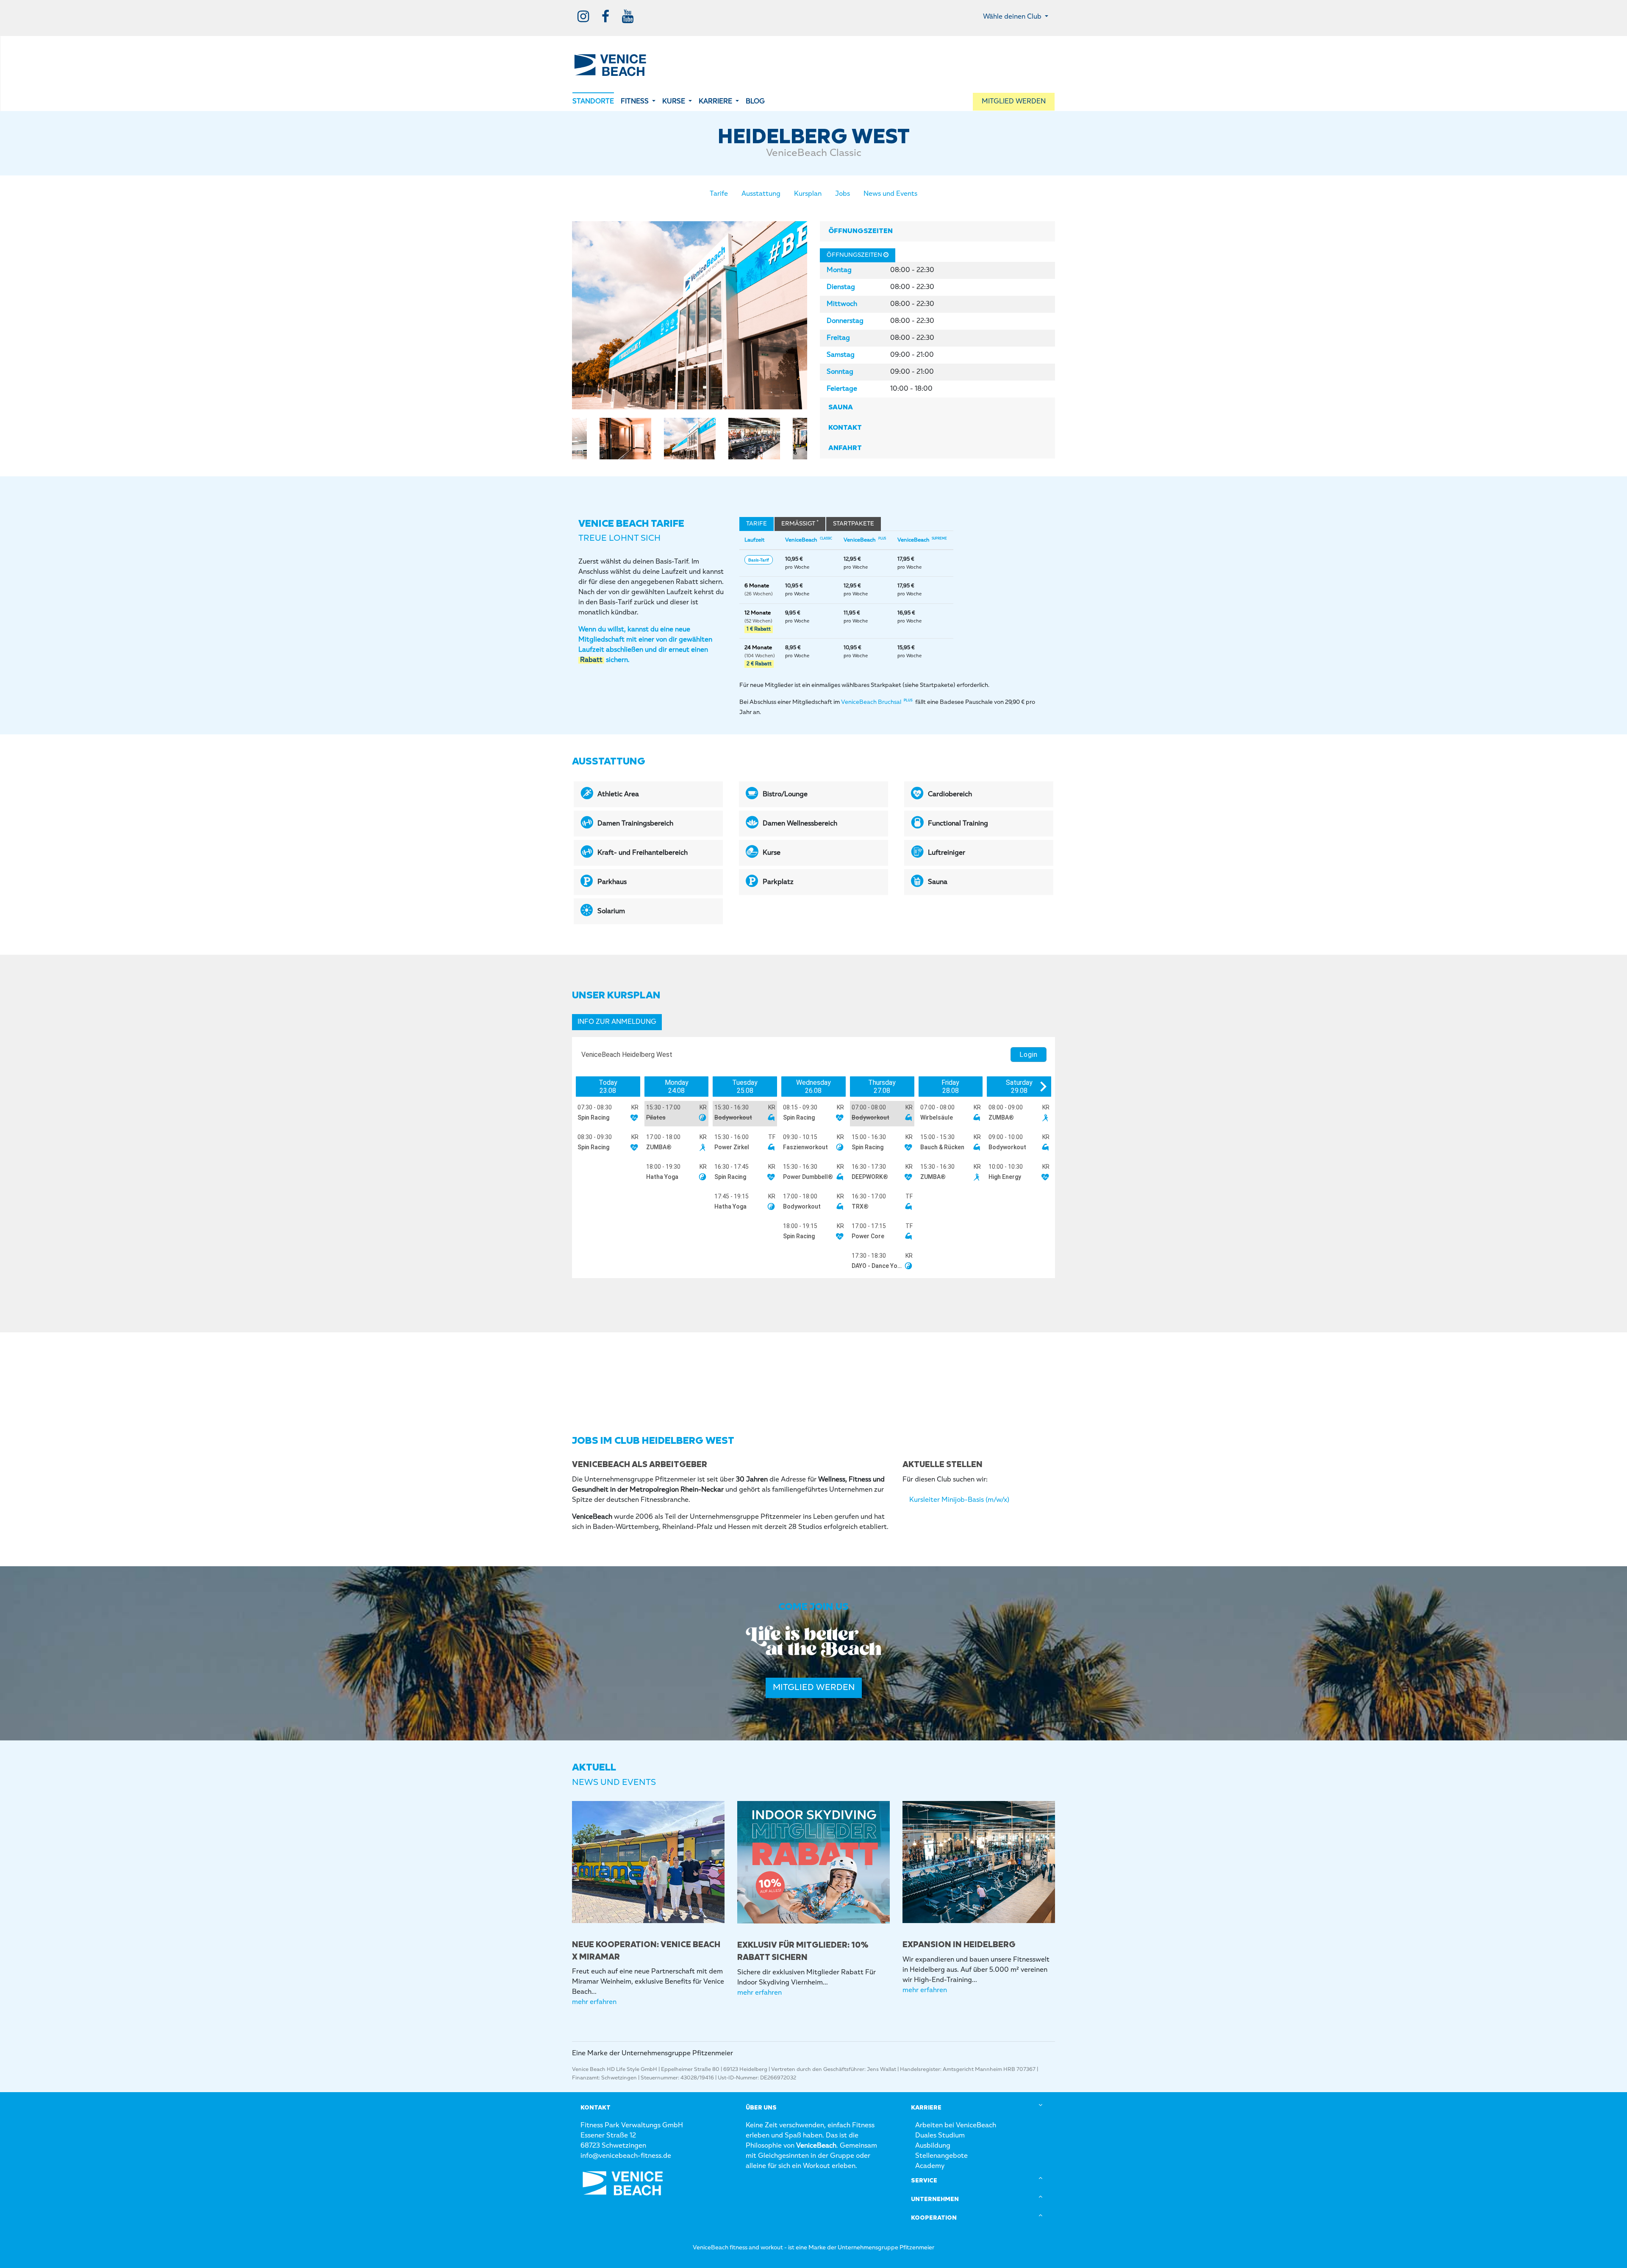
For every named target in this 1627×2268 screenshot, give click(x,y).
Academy (930, 2166)
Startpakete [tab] (854, 524)
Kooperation (934, 2218)
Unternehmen (935, 2199)
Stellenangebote (941, 2156)
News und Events (890, 194)
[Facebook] (605, 17)
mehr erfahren (594, 2002)
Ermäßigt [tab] (800, 523)
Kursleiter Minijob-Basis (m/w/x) (959, 1500)
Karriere (926, 2108)
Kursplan (808, 194)
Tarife (719, 194)
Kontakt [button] (845, 428)
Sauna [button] (841, 408)
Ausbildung (933, 2146)
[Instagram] (583, 17)
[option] (690, 315)
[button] (638, 102)
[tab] (937, 231)
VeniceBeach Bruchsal (877, 702)
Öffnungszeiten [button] (861, 231)
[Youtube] (628, 17)
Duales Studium (940, 2136)
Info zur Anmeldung (617, 1022)
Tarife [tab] (757, 524)
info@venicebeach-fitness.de (626, 2156)
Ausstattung (761, 194)
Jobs (843, 194)
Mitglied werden (814, 1688)
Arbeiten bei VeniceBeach (956, 2126)
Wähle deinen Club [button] (1013, 17)
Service (924, 2181)
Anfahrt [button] (845, 448)
